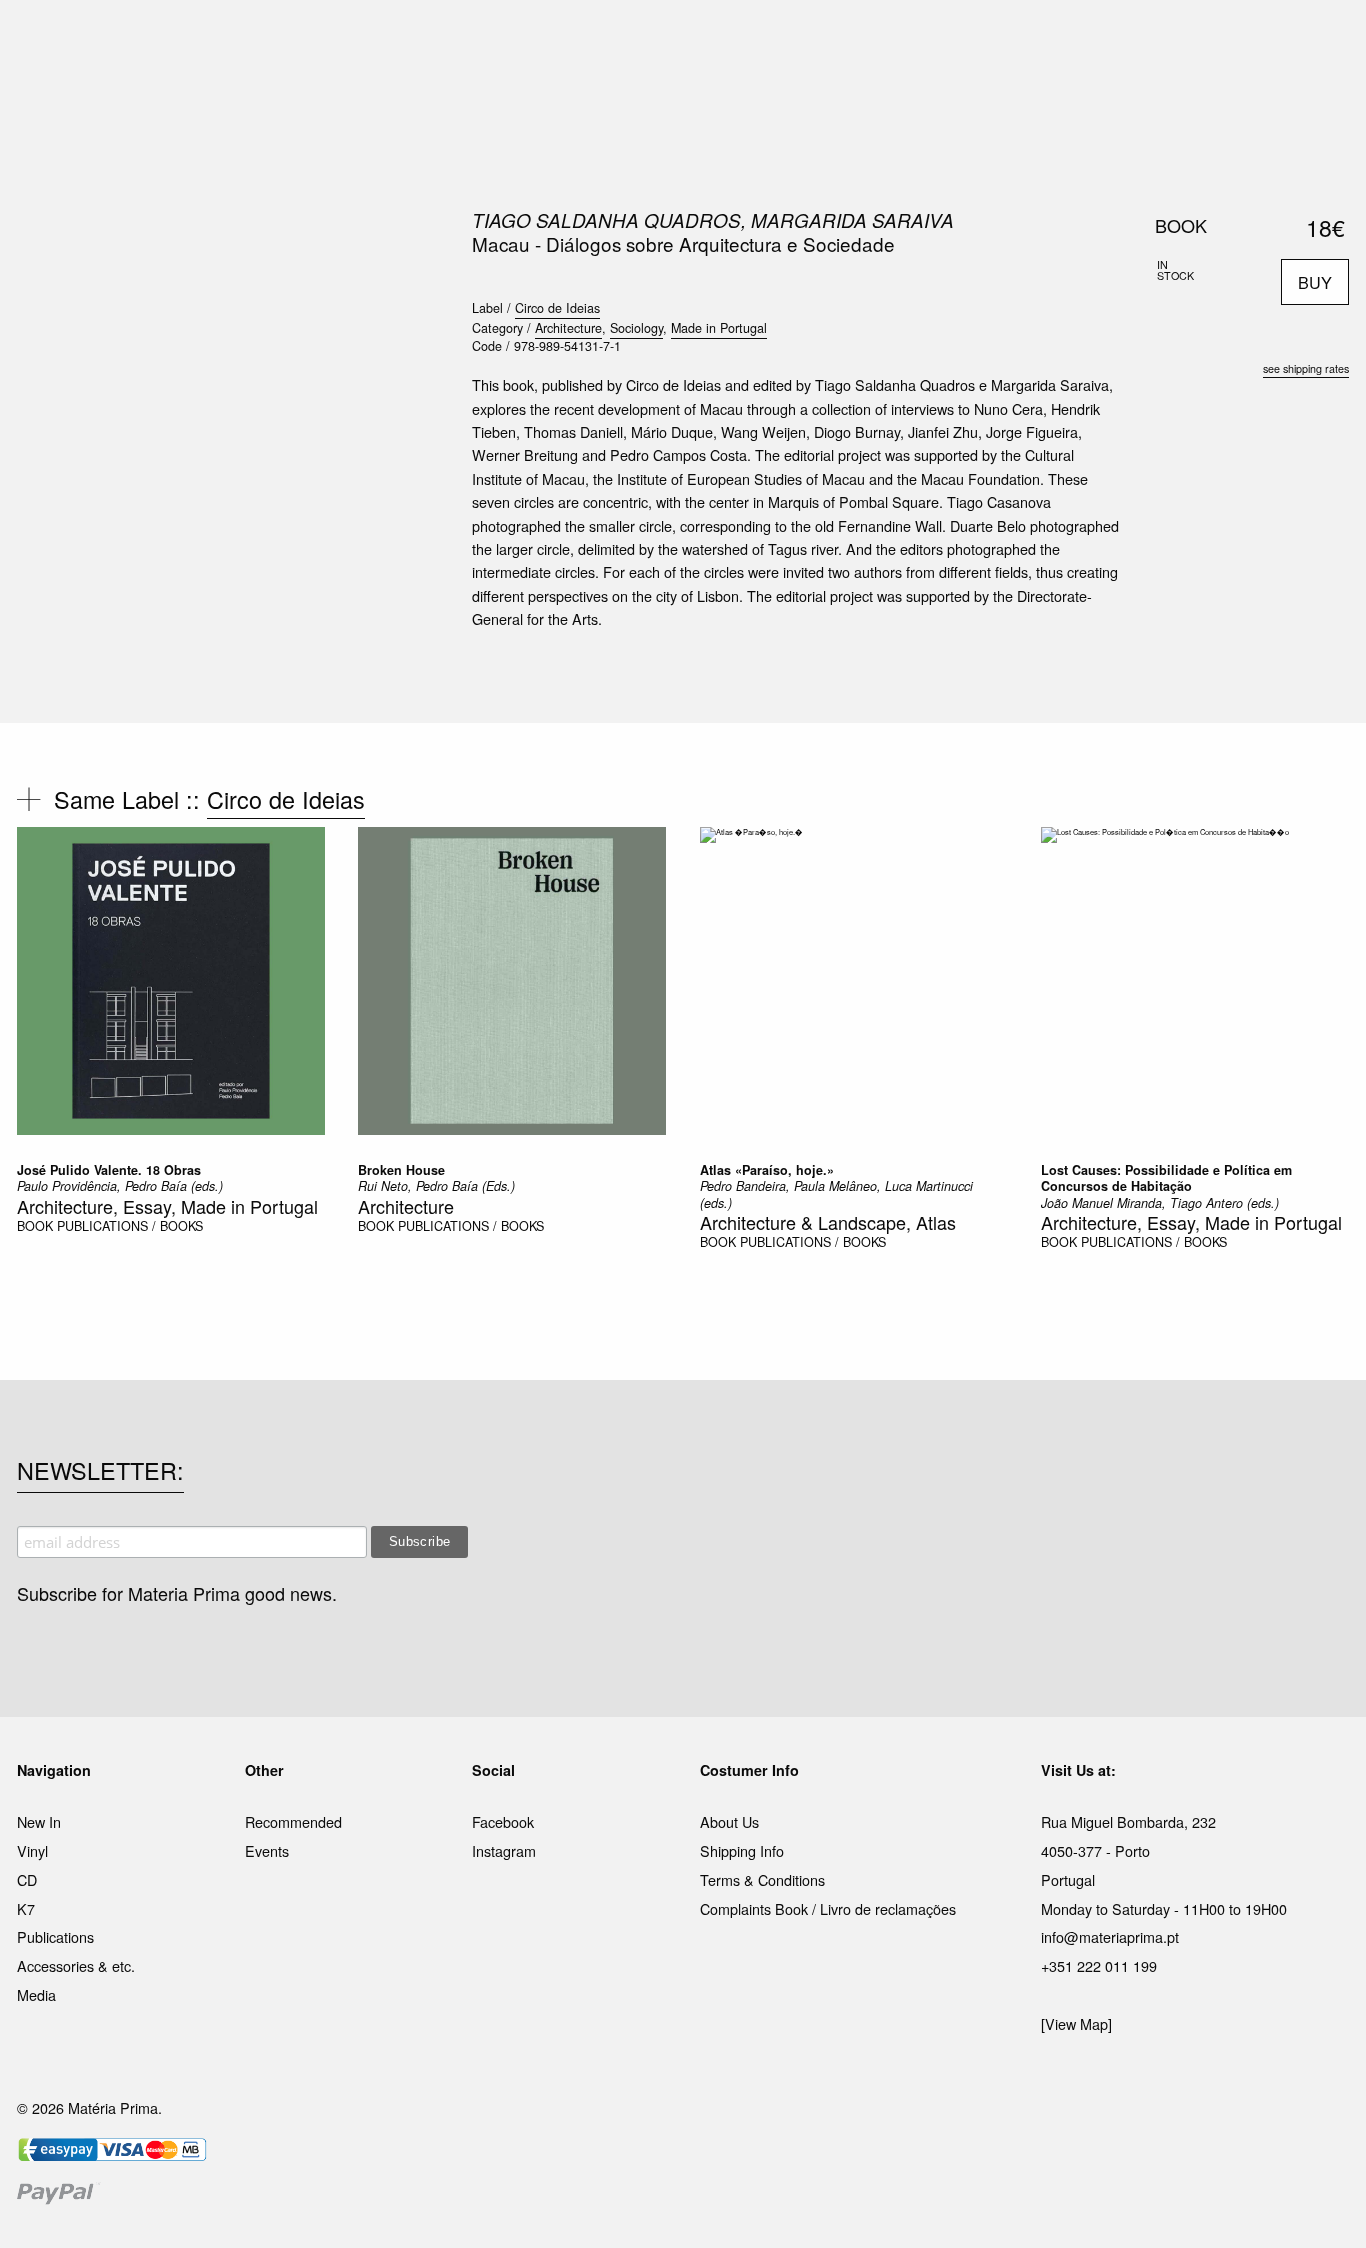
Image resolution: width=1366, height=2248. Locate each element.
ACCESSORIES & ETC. (696, 39)
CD (27, 1879)
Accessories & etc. (76, 1965)
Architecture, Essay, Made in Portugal (167, 1206)
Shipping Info (742, 1850)
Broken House (401, 1170)
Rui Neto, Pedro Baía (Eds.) (436, 1186)
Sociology (636, 328)
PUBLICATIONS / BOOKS (130, 1226)
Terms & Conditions (762, 1879)
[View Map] (1076, 2023)
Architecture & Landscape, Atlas (828, 1222)
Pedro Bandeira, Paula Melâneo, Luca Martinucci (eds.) (836, 1194)
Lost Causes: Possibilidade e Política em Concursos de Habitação (1166, 1178)
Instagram (504, 1850)
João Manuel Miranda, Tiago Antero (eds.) (1160, 1203)
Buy (1315, 282)
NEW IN (392, 39)
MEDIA (812, 39)
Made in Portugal (719, 328)
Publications (55, 1936)
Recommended (293, 1821)
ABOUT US (964, 39)
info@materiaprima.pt (1110, 1936)
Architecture (568, 328)
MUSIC (459, 39)
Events (267, 1850)
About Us (729, 1821)
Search (1322, 100)
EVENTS (881, 39)
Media (36, 1994)
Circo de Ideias (557, 308)
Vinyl (32, 1850)
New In (39, 1821)
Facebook (503, 1821)
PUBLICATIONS (552, 39)
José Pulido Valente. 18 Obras (109, 1170)
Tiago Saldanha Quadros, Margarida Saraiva (713, 220)
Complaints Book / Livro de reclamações (828, 1908)
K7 (26, 1908)
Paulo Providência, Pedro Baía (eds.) (120, 1186)
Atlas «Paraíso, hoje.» (767, 1170)
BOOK (35, 1226)
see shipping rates (1306, 368)
